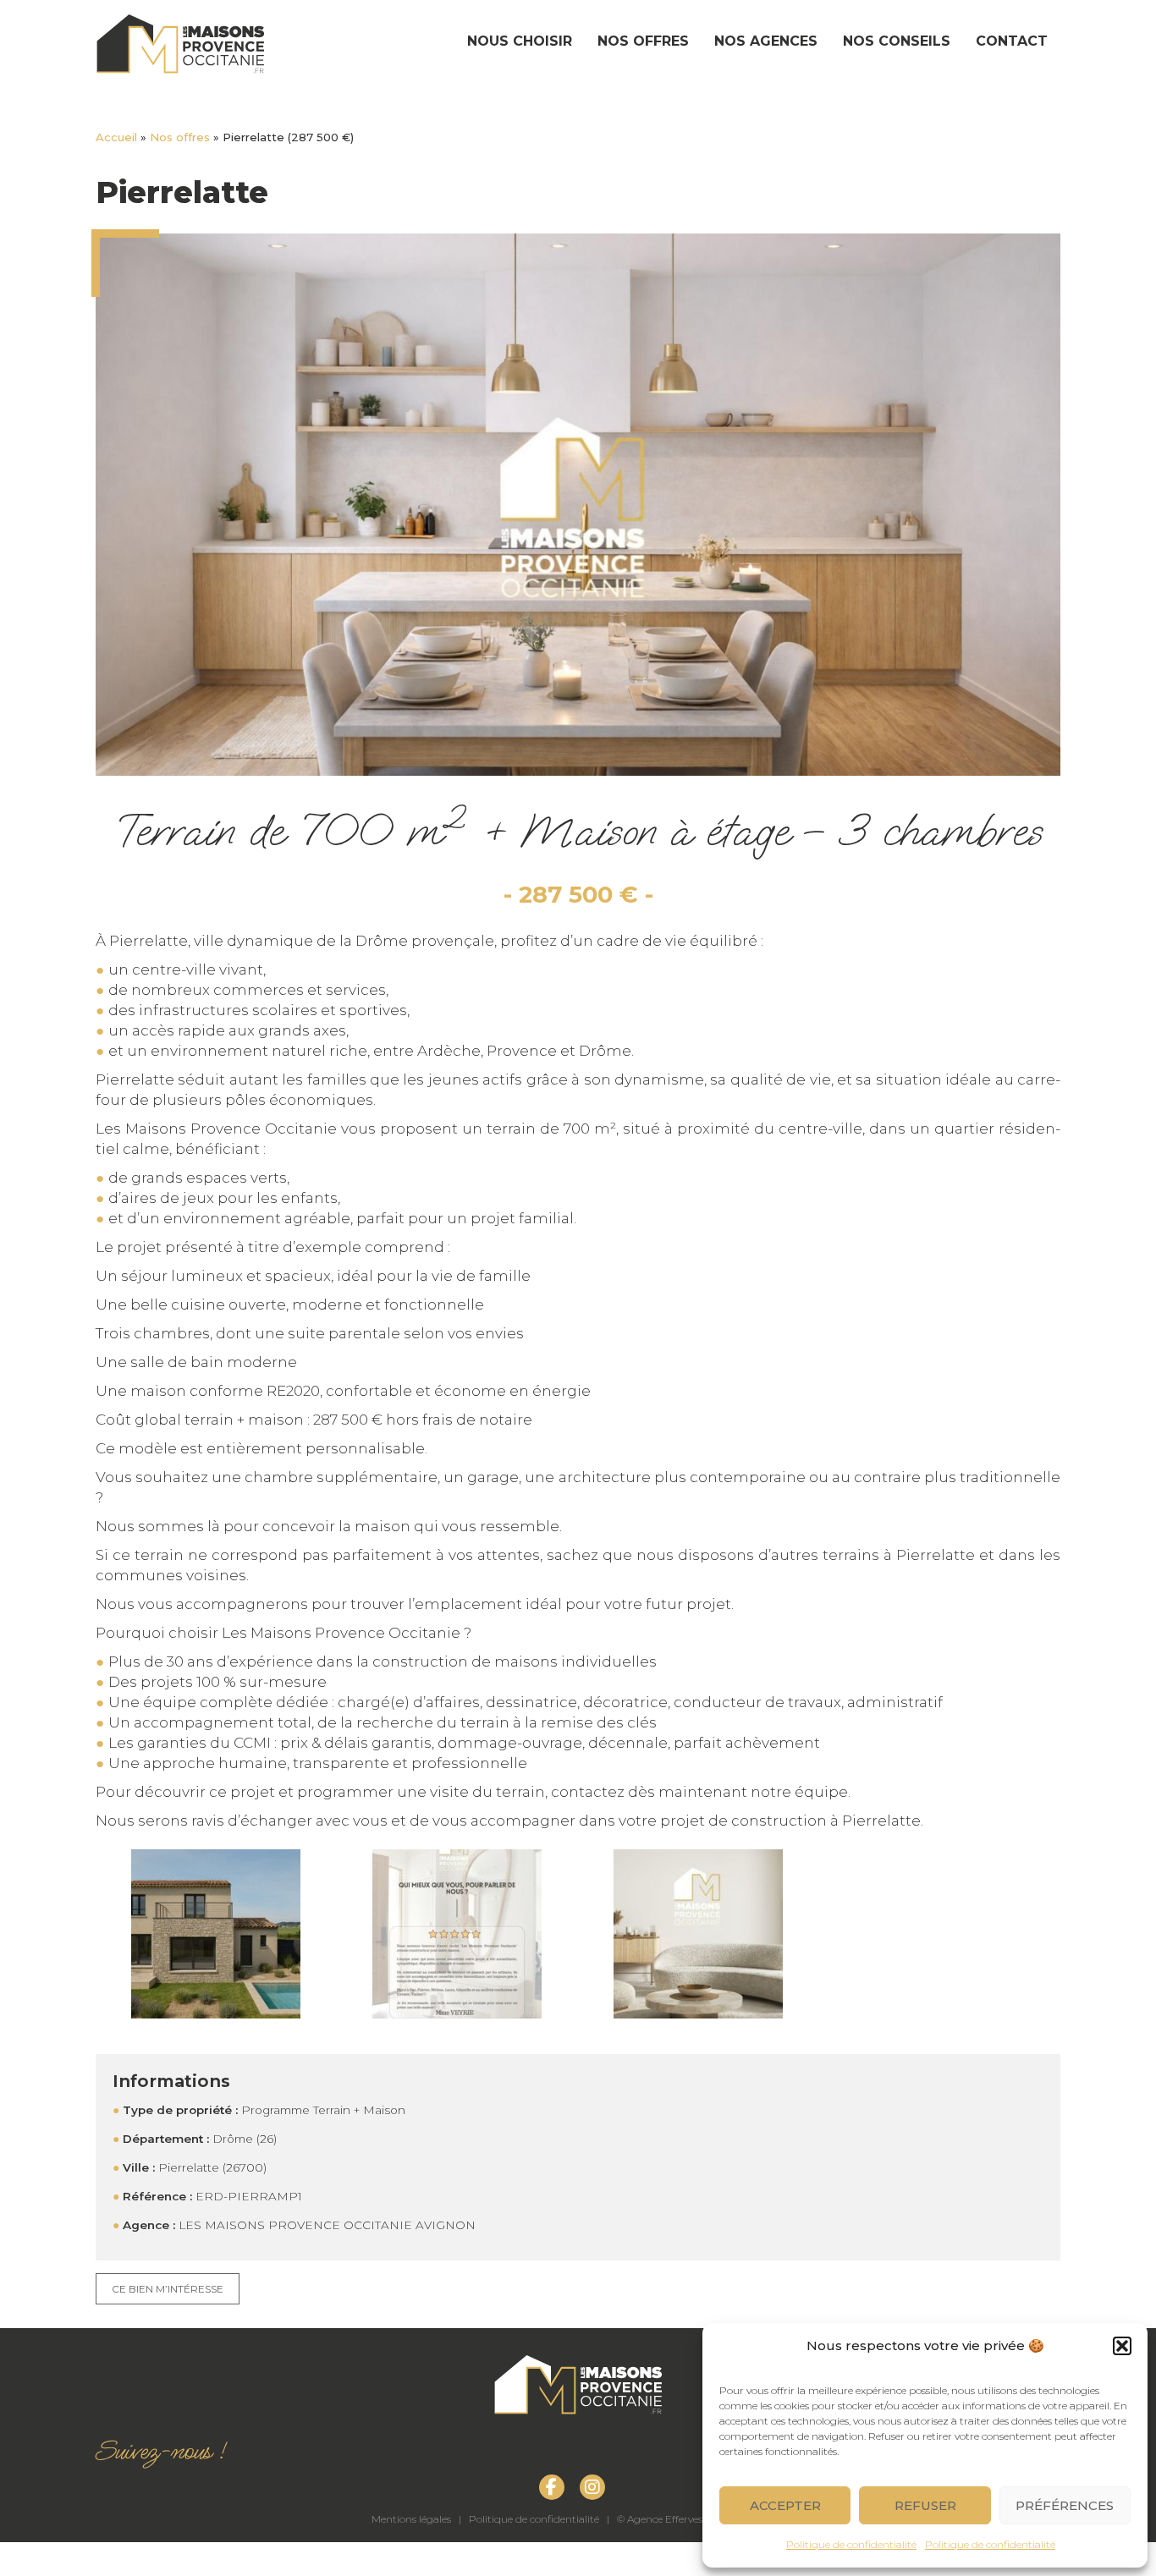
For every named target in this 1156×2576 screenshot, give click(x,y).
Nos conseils (897, 41)
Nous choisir (520, 41)
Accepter (785, 2505)
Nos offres (643, 41)
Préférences (1065, 2505)
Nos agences (766, 41)
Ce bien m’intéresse (168, 2289)
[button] (1122, 2346)
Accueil (116, 137)
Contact (1012, 41)
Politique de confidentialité (851, 2544)
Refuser (925, 2505)
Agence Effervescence (678, 2519)
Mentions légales (411, 2519)
